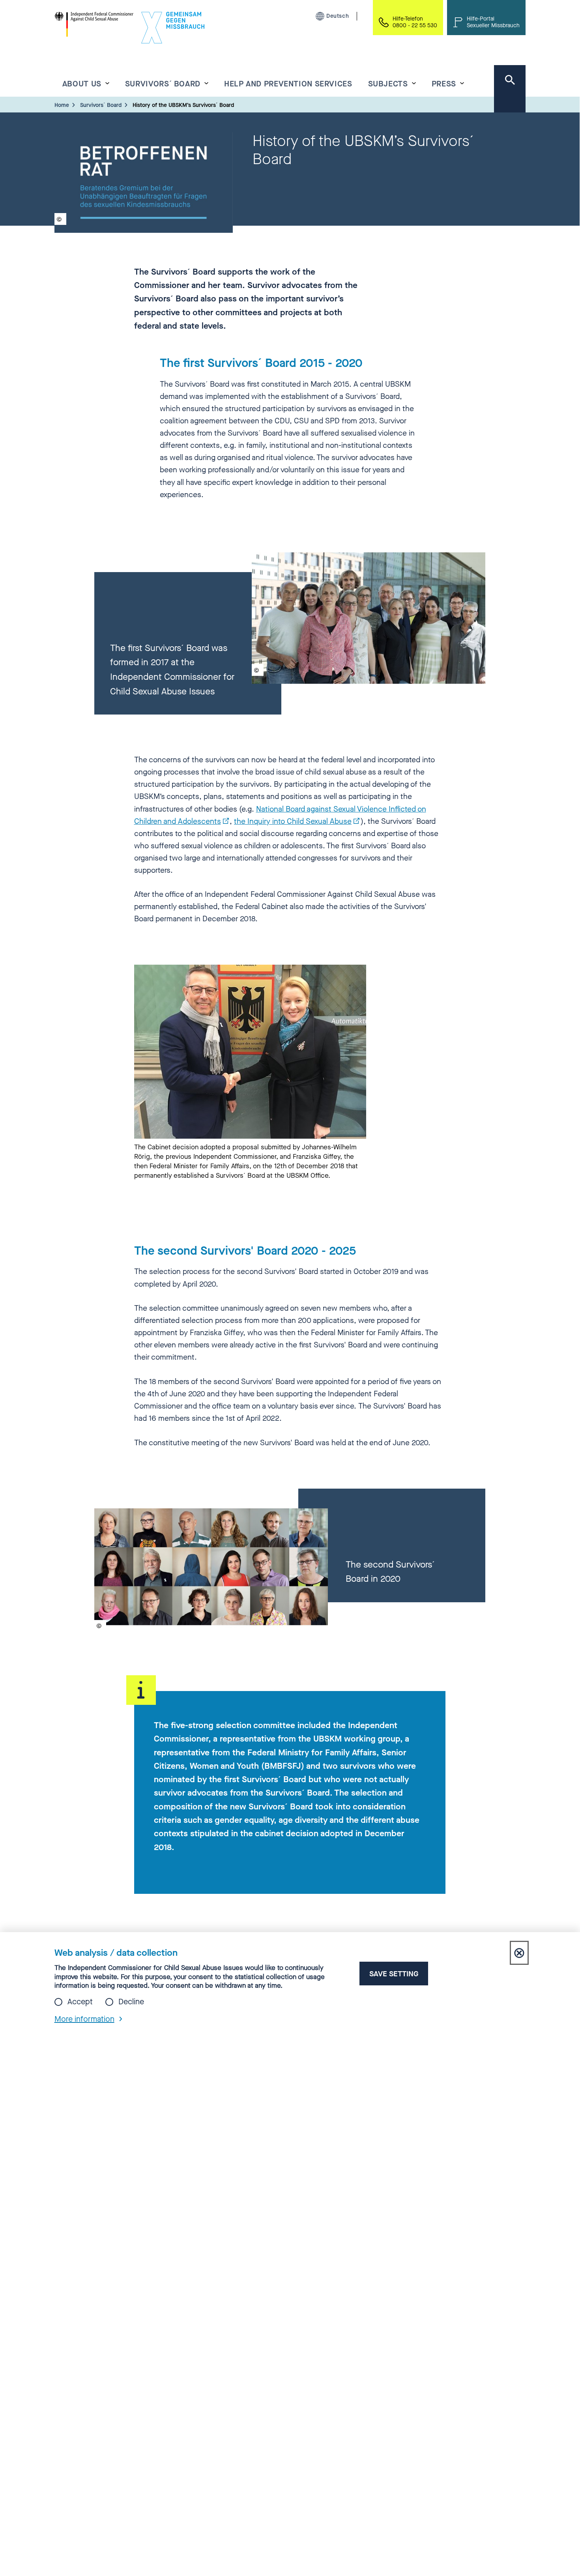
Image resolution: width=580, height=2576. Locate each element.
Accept (80, 2002)
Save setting (394, 1974)
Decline (131, 2002)
